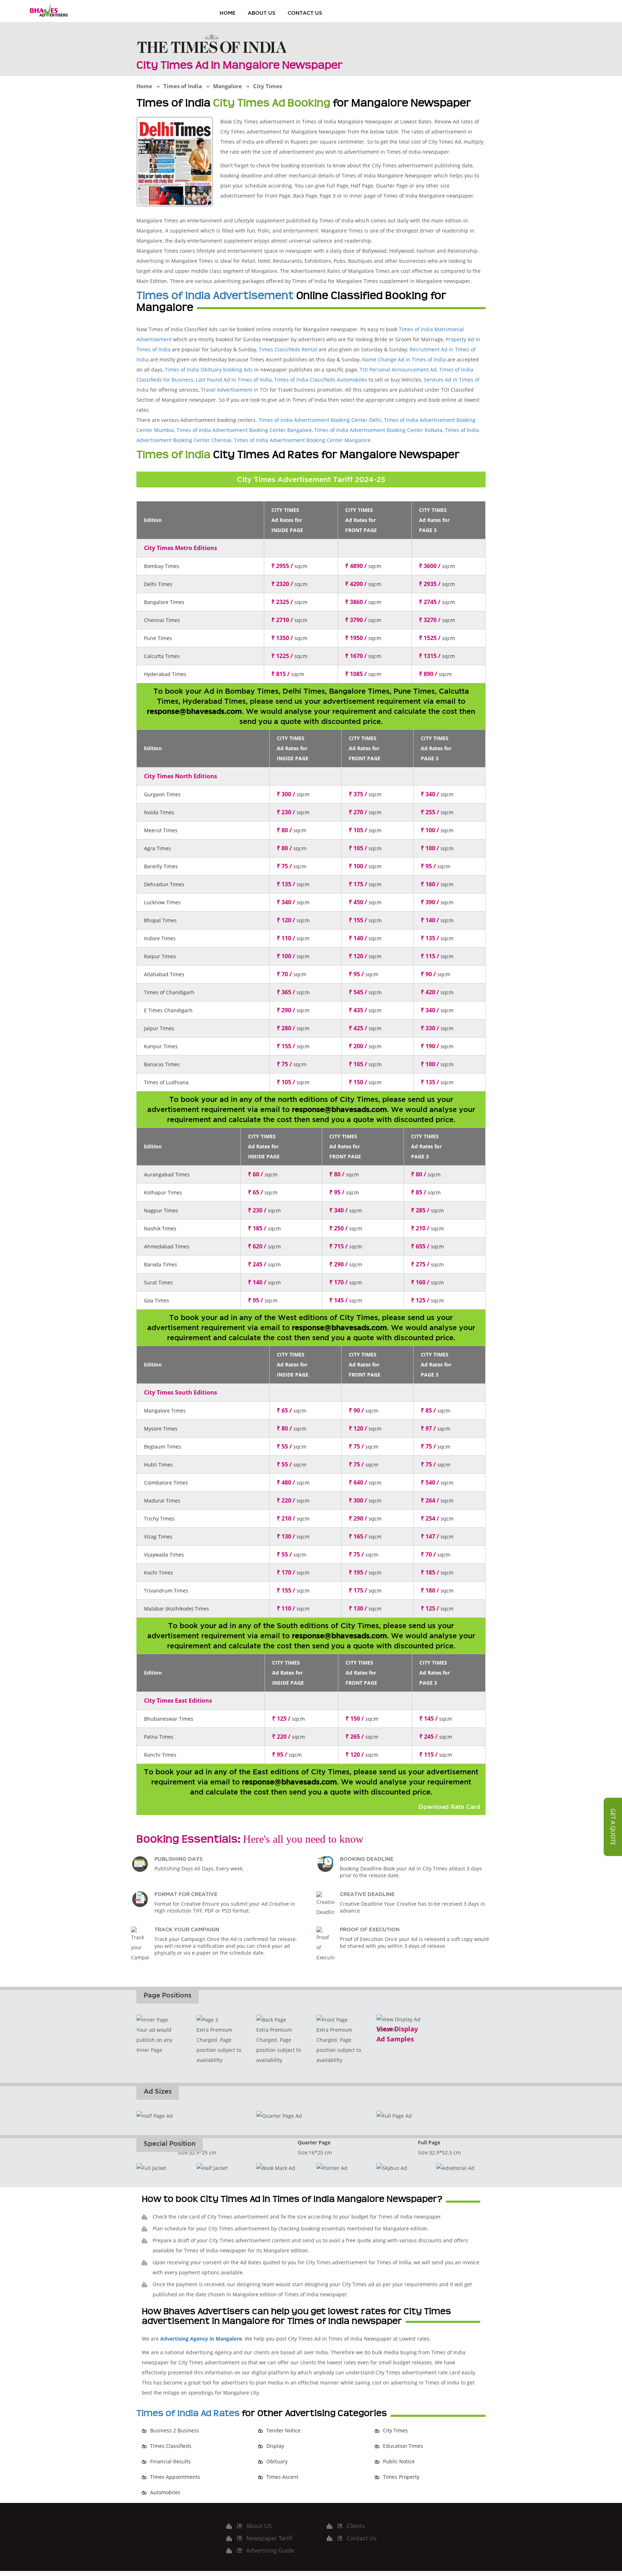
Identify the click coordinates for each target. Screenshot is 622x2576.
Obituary (277, 2461)
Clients (356, 2526)
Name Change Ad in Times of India (404, 359)
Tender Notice (283, 2430)
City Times (395, 2430)
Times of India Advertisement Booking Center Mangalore (302, 440)
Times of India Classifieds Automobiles (321, 380)
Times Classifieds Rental (288, 349)
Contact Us (305, 13)
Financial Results (170, 2461)
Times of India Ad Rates (188, 2413)
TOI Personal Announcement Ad (398, 370)
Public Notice (399, 2461)
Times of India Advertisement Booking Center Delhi (320, 420)
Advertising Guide (270, 2550)
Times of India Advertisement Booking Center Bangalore (244, 430)
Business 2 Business (175, 2430)
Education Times (403, 2446)
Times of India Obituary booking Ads (209, 370)
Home (227, 13)
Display (275, 2446)
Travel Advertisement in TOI (235, 390)
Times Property (401, 2477)
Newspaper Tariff (269, 2538)
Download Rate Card (449, 1807)
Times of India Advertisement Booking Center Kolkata (378, 430)
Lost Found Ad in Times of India (234, 380)
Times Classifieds (171, 2446)
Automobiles (165, 2492)
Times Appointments (175, 2477)
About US (262, 13)
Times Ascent (282, 2477)
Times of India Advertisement (215, 296)
